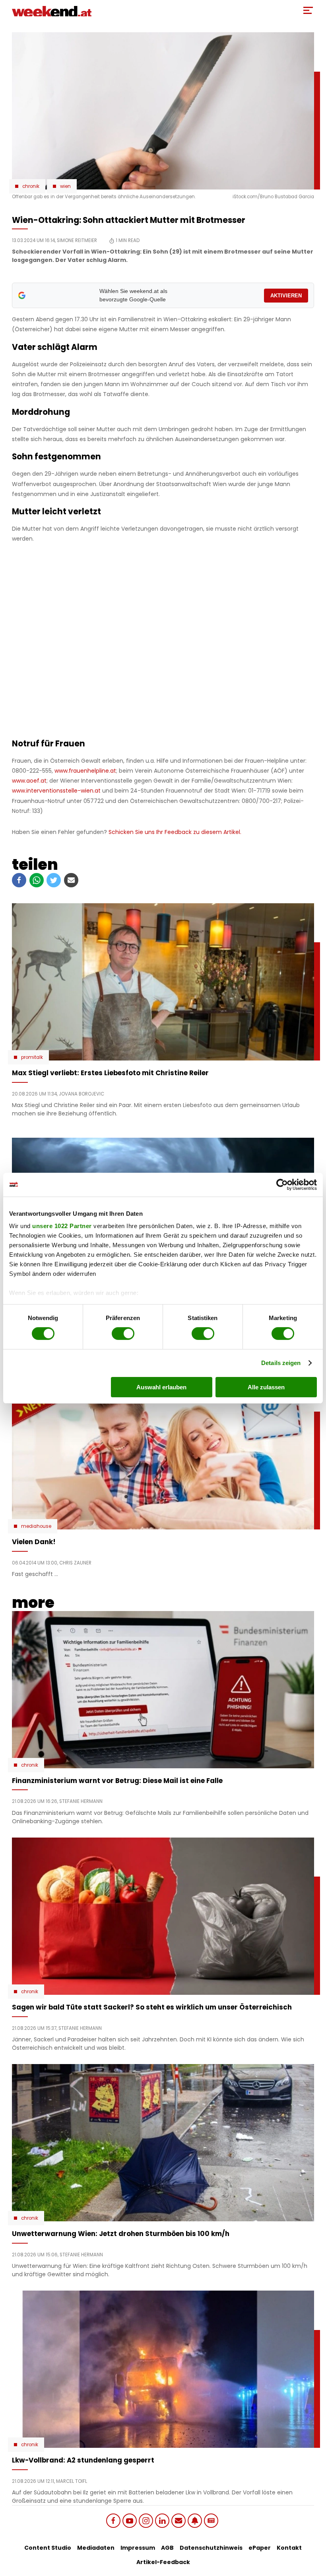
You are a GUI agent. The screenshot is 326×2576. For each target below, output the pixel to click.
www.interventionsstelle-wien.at (56, 791)
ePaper (260, 2548)
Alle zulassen (266, 1387)
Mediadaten (96, 2548)
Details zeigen (281, 1363)
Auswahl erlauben (161, 1387)
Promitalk (32, 1057)
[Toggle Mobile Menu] (308, 10)
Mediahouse (36, 1526)
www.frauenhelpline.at (85, 771)
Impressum (138, 2548)
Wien (65, 186)
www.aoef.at (29, 781)
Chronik (31, 186)
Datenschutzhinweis (211, 2548)
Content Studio (48, 2548)
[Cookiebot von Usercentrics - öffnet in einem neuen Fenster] (282, 1184)
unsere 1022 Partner (62, 1226)
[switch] (123, 1334)
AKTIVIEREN (286, 296)
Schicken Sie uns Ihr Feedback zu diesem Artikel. (175, 832)
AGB (167, 2548)
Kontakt (289, 2548)
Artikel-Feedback (163, 2562)
